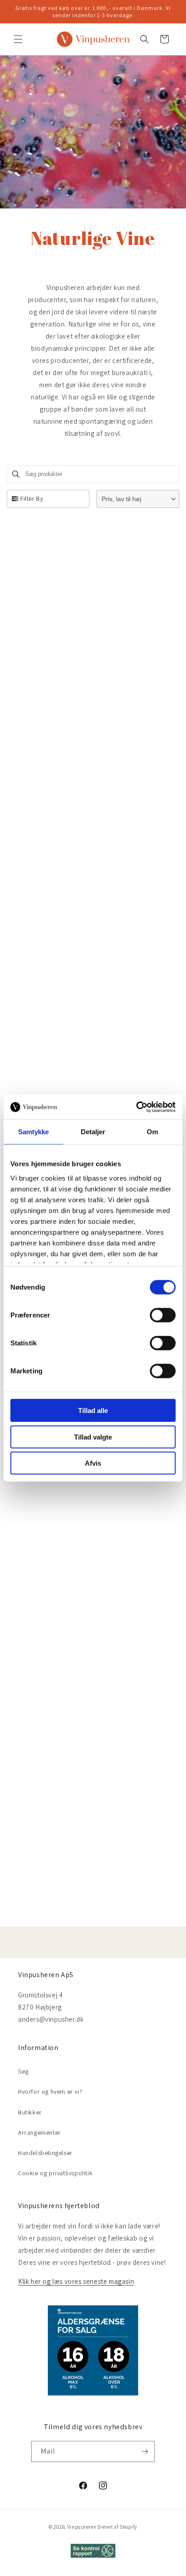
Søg (23, 2071)
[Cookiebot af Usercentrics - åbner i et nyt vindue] (136, 1107)
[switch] (163, 1315)
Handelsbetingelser (45, 2153)
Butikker (30, 2112)
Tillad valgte (93, 1437)
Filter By (32, 498)
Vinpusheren (82, 2527)
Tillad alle (93, 1410)
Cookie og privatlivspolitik (55, 2173)
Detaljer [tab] (93, 1132)
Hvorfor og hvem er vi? (50, 2092)
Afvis (93, 1463)
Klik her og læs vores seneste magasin (76, 2281)
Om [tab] (152, 1132)
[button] (18, 39)
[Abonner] (144, 2452)
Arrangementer (40, 2132)
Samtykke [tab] (34, 1132)
